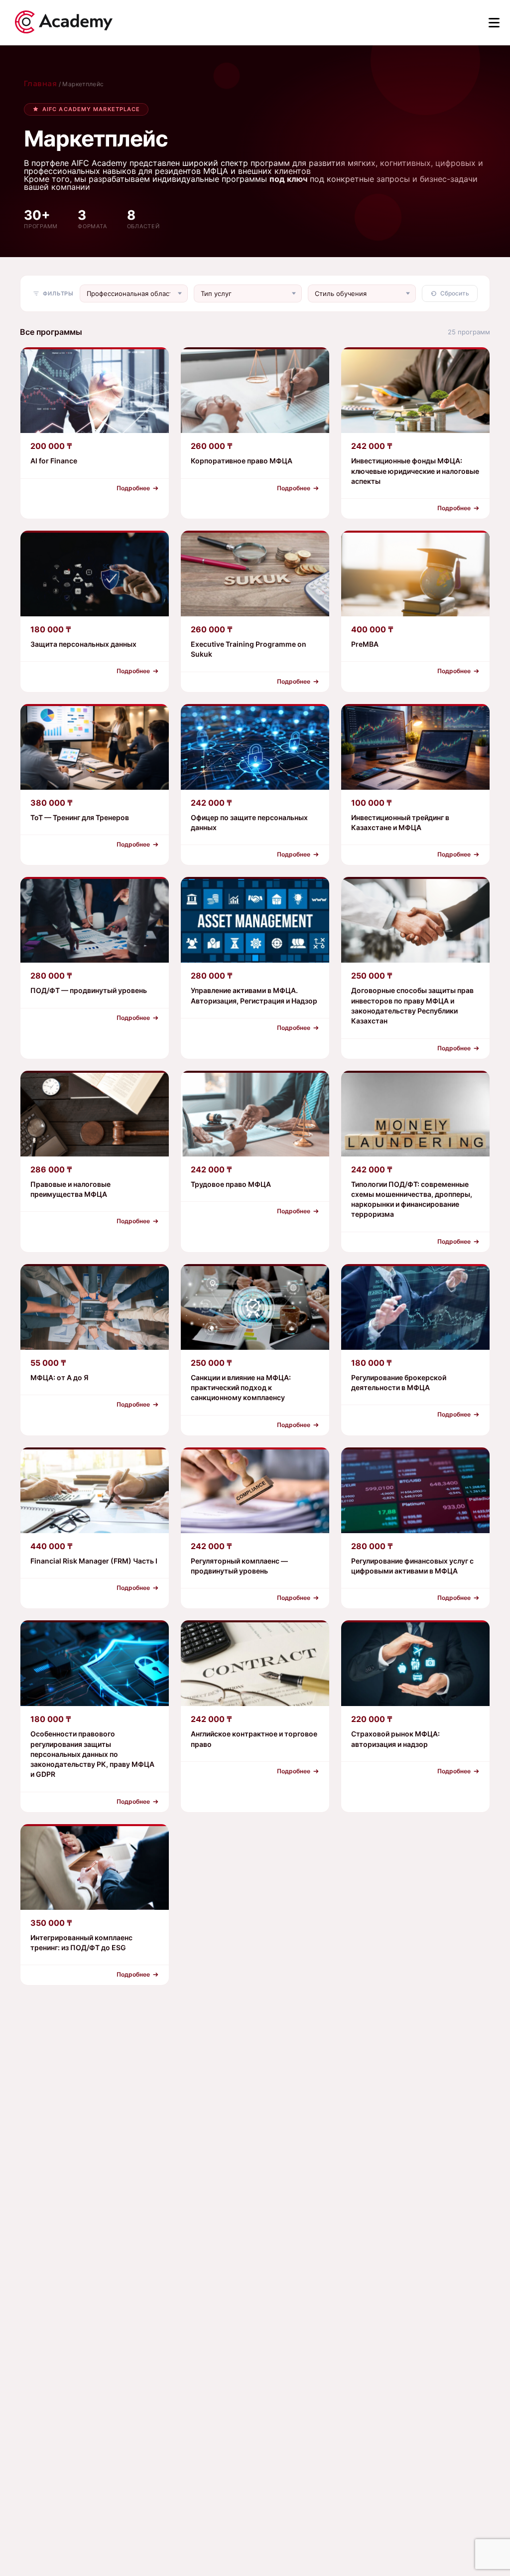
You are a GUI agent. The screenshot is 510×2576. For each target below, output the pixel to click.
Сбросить (455, 293)
